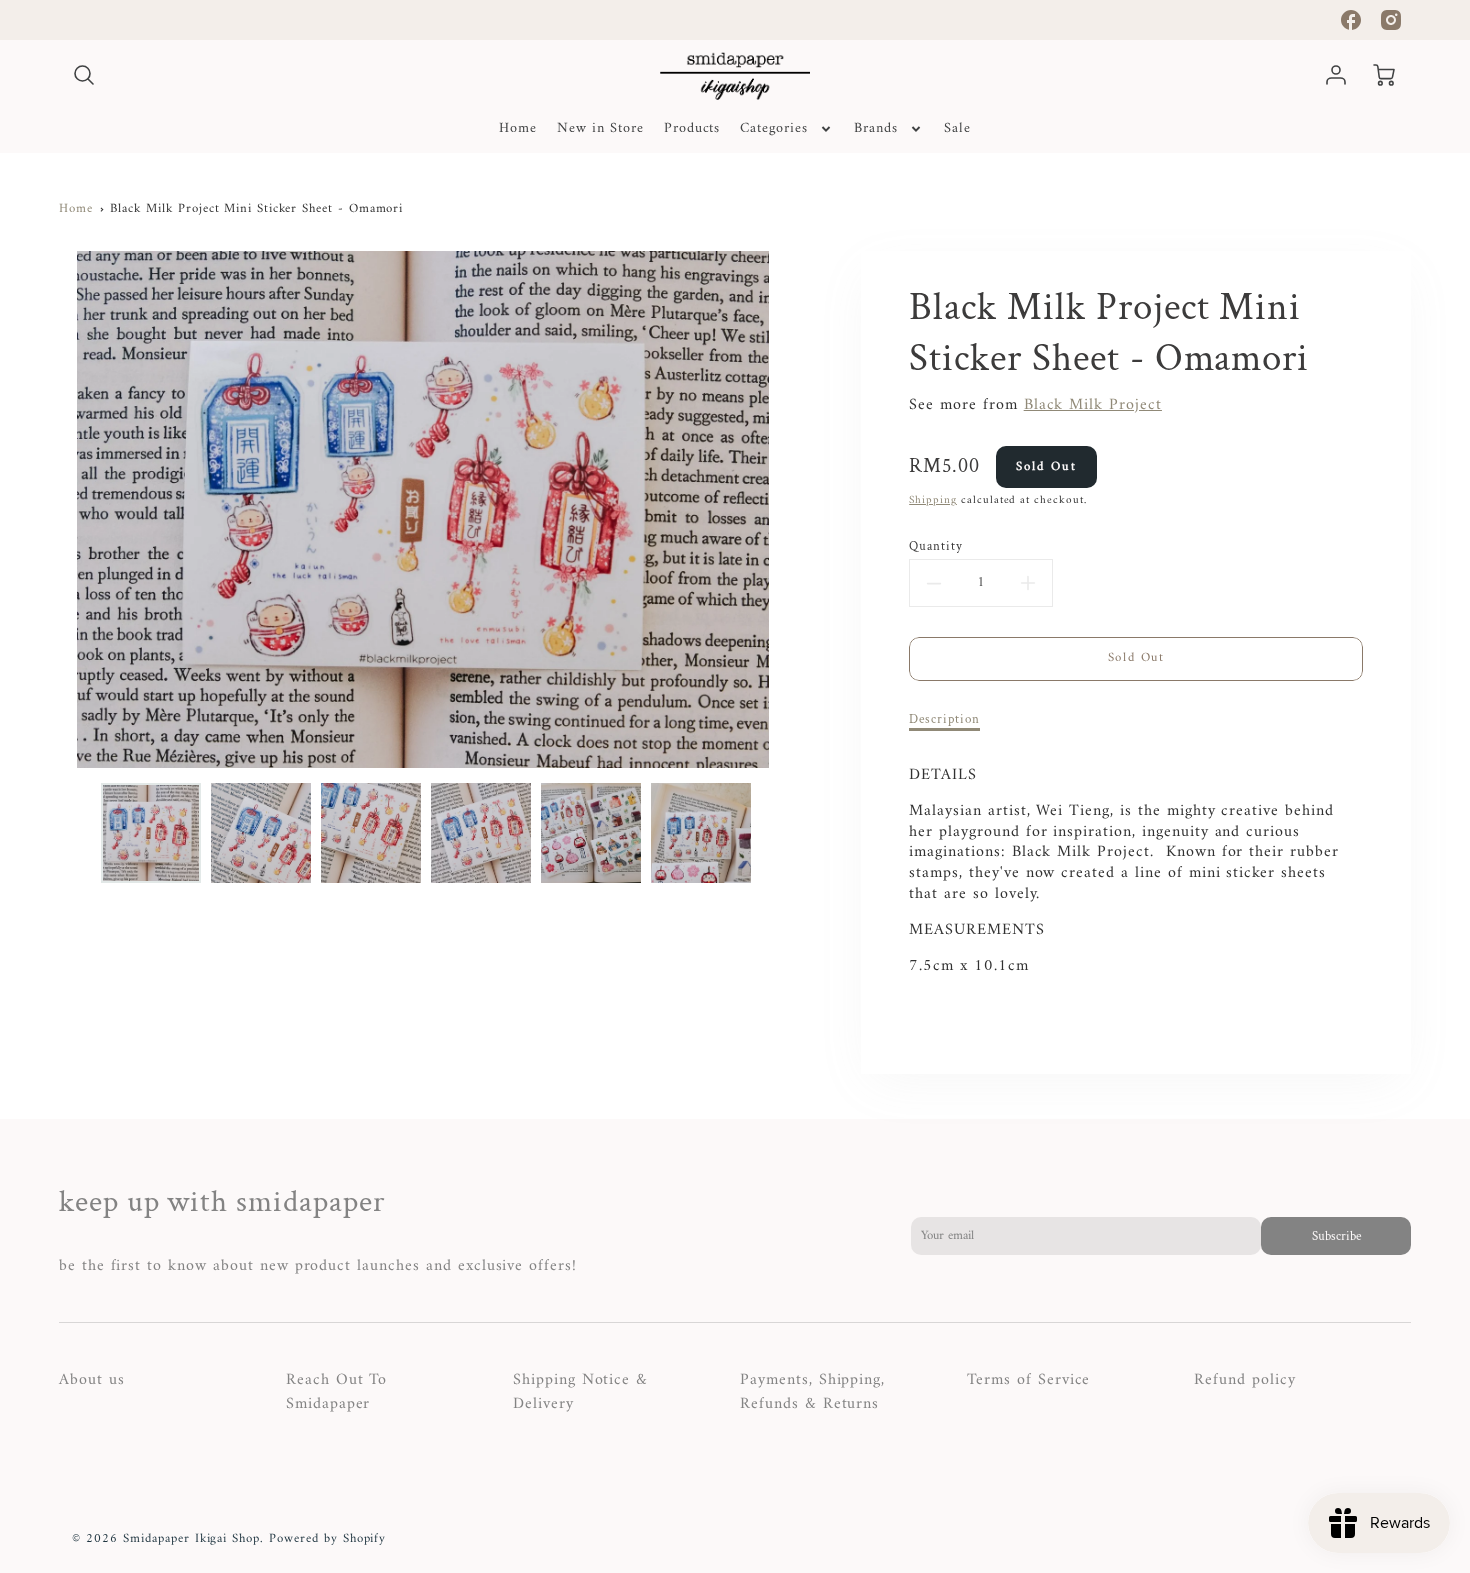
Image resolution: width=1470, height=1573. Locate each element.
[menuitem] (518, 129)
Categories (774, 129)
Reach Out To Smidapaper (337, 1392)
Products (692, 129)
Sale (957, 129)
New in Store (600, 129)
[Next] (803, 510)
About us (92, 1380)
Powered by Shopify (327, 1539)
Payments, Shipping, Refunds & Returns (812, 1392)
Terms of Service (1028, 1380)
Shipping (933, 500)
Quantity (936, 546)
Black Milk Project (1093, 405)
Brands (876, 129)
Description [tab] (944, 719)
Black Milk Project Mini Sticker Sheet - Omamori (256, 209)
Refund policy (1244, 1380)
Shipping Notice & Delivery (580, 1392)
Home (518, 129)
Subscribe (1336, 1236)
